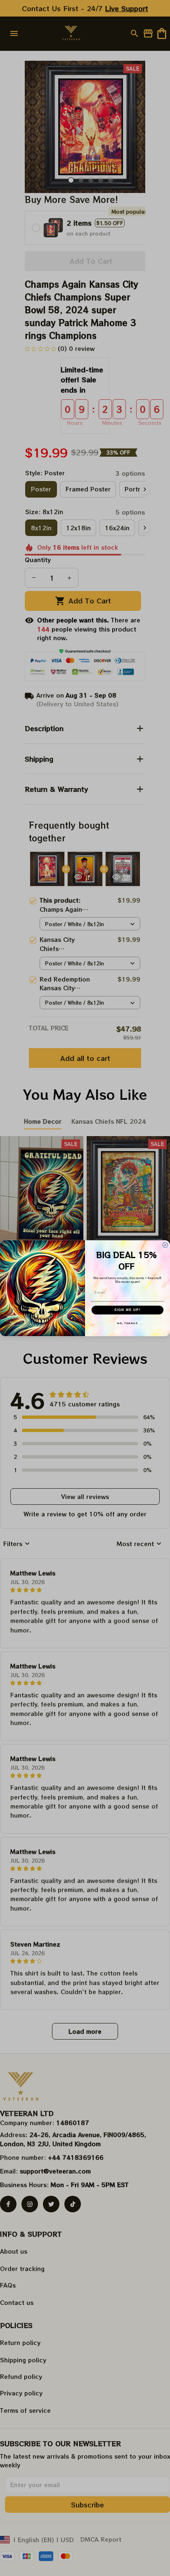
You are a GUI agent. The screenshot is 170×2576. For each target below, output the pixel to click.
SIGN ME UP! (127, 1310)
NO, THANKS (127, 1323)
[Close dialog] (165, 1245)
